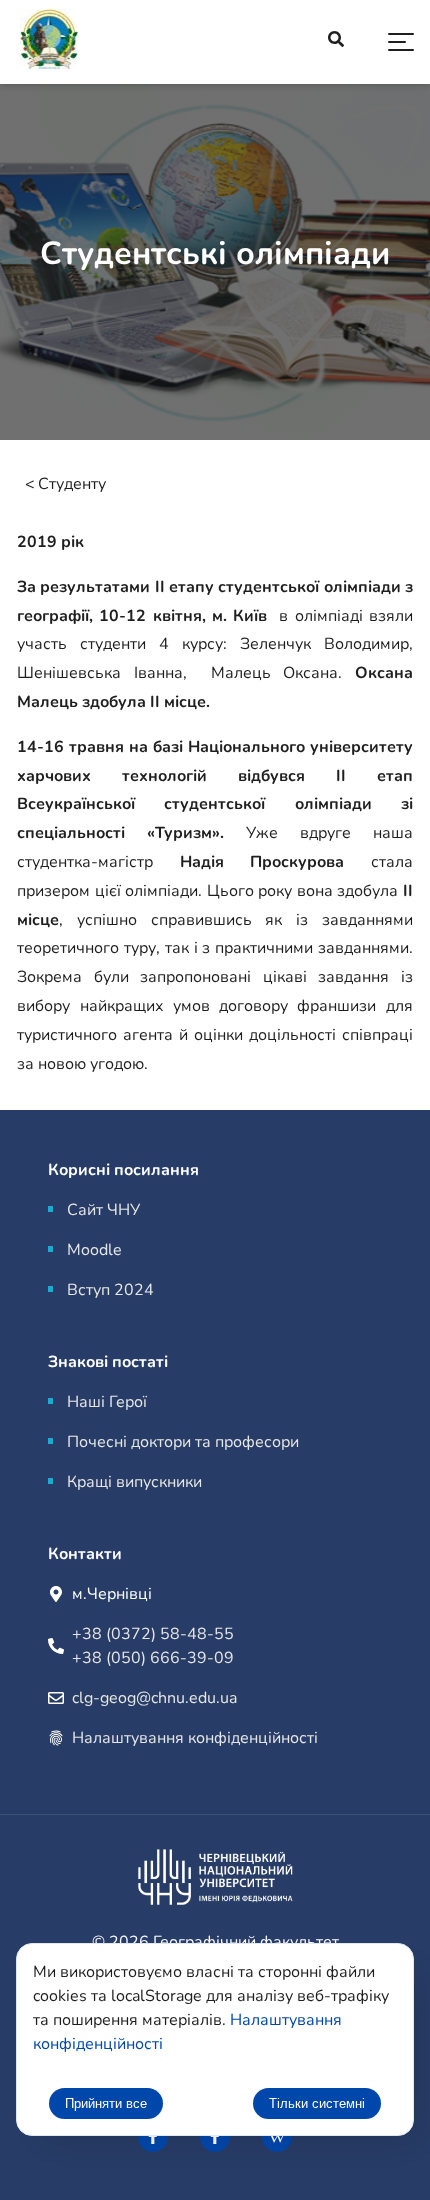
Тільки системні (317, 2103)
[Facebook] (153, 2137)
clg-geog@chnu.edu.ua (154, 1698)
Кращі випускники (134, 1482)
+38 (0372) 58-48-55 (153, 1634)
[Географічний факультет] (49, 42)
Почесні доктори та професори (183, 1442)
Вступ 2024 (110, 1290)
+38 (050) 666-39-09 (153, 1658)
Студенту (72, 484)
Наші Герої (107, 1402)
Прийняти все (106, 2103)
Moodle (94, 1250)
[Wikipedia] (277, 2137)
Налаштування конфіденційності (195, 1738)
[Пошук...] (336, 42)
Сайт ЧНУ (103, 1210)
